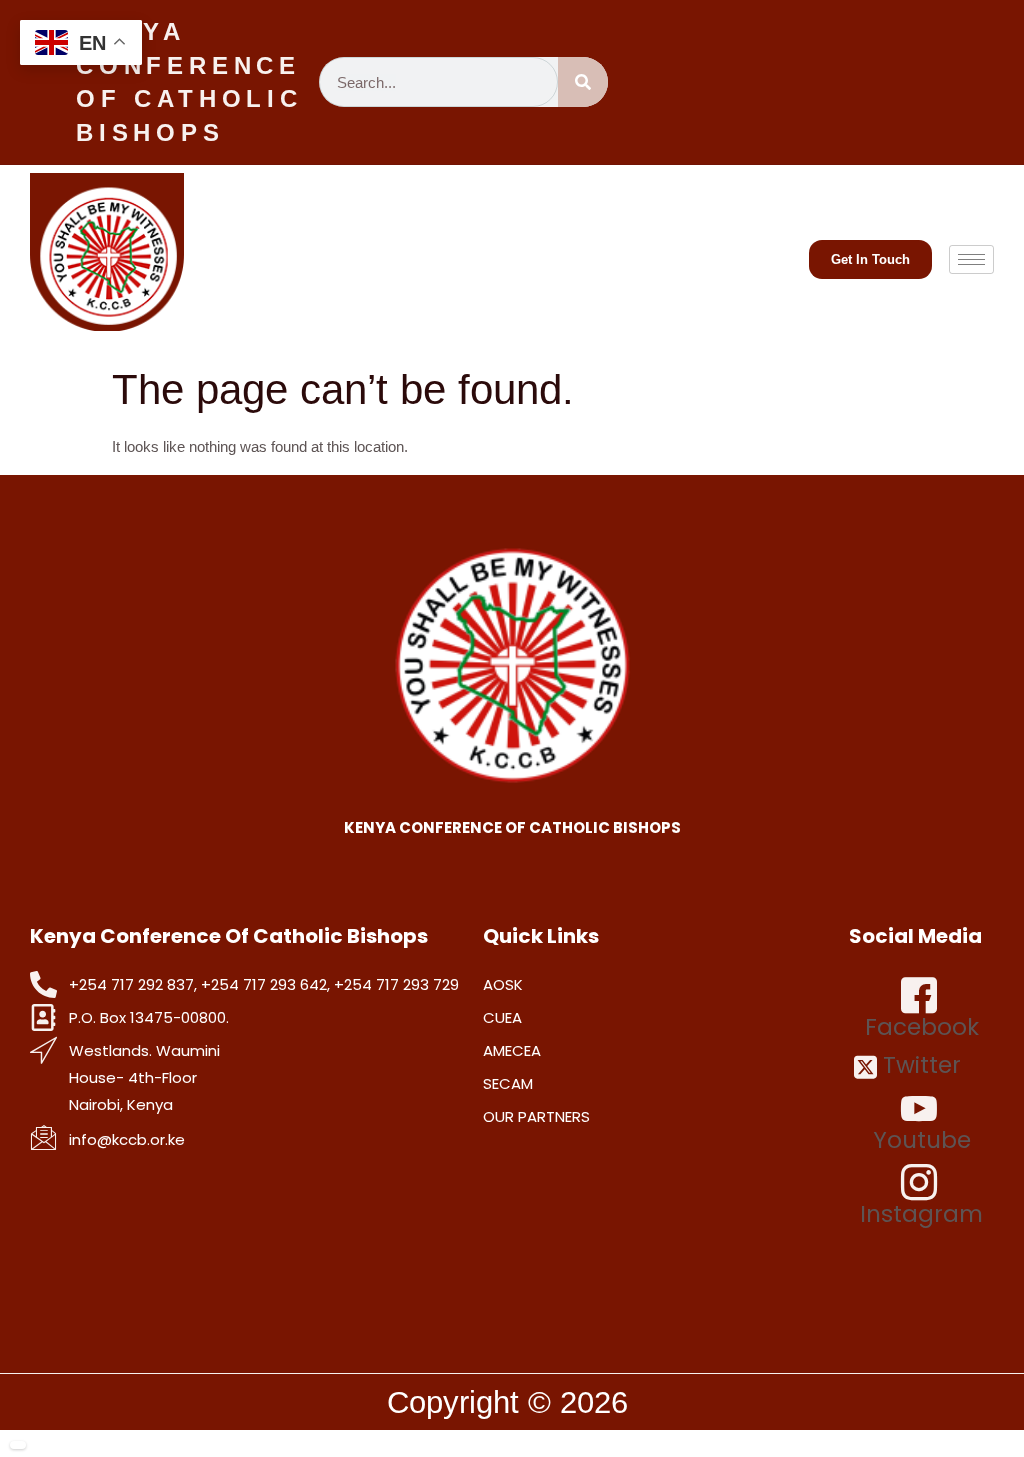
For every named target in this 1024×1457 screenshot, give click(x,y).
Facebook (922, 1026)
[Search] (583, 82)
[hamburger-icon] (971, 259)
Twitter (919, 1065)
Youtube (922, 1139)
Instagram (921, 1213)
